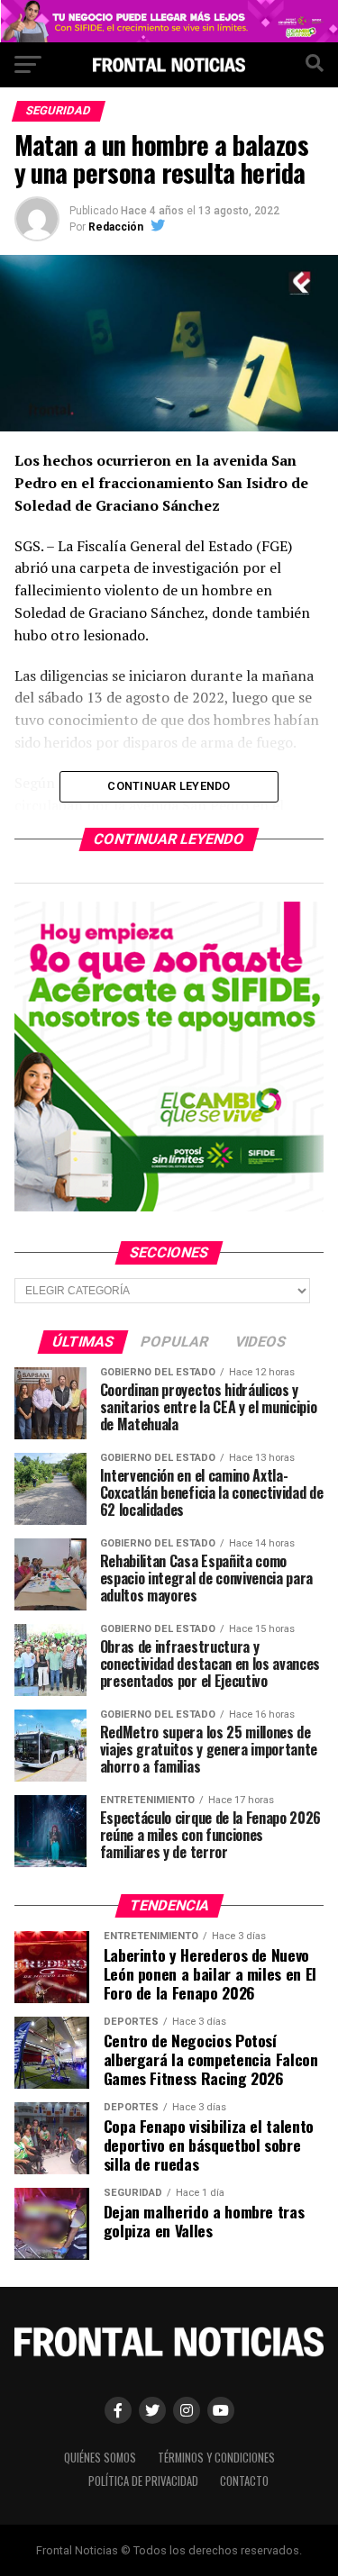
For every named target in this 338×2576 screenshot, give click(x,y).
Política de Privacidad (143, 2481)
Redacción (116, 227)
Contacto (244, 2481)
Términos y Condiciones (216, 2458)
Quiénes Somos (100, 2458)
